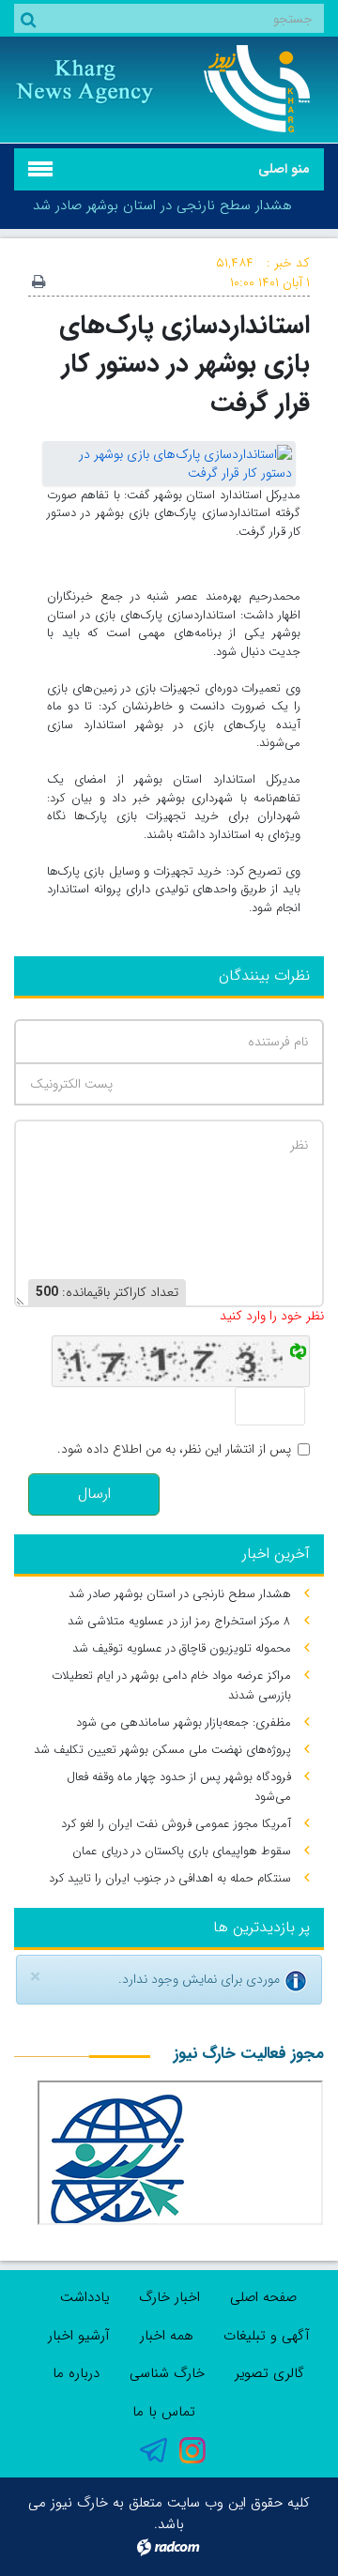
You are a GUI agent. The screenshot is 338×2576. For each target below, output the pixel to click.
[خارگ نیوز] (253, 89)
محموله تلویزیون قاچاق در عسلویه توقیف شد (182, 1648)
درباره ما (76, 2373)
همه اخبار (167, 2336)
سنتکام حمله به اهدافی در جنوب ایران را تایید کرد (170, 1878)
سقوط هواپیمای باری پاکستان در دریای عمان (182, 1851)
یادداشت (84, 2297)
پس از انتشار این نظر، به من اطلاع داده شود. (174, 1449)
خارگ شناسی (167, 2373)
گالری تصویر (269, 2373)
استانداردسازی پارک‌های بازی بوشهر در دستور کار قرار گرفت (184, 364)
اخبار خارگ (169, 2297)
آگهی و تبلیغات (267, 2336)
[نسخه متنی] (38, 283)
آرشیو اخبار (79, 2336)
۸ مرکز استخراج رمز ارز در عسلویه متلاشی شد (179, 1621)
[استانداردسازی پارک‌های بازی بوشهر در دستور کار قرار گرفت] (169, 463)
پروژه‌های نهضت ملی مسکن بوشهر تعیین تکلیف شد (162, 1750)
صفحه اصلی (263, 2297)
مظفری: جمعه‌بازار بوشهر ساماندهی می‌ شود (184, 1722)
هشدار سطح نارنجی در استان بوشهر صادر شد (162, 206)
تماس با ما (164, 2412)
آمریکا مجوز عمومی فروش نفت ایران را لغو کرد (176, 1824)
